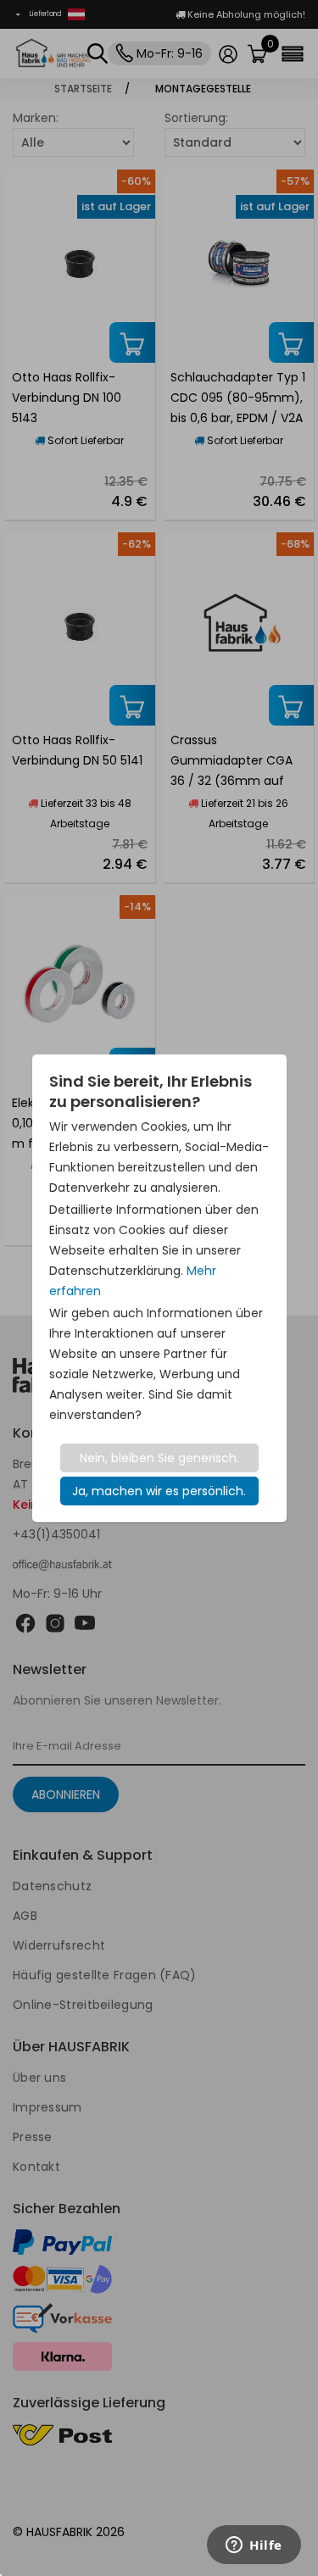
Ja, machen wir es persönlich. (159, 1491)
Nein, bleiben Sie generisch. (159, 1458)
